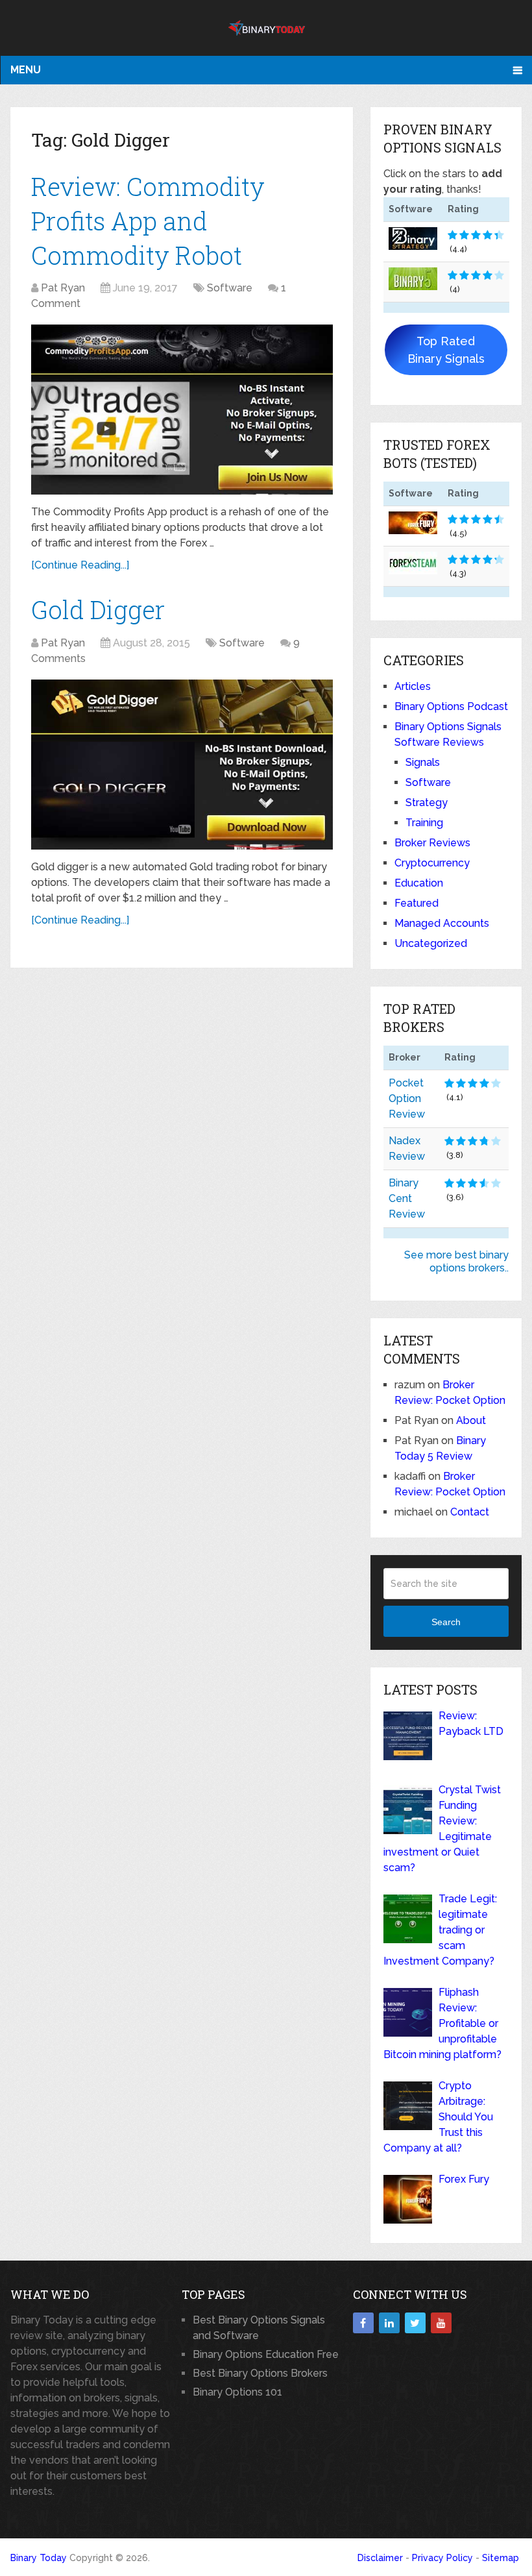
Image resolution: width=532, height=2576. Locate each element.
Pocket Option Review (407, 1098)
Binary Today (39, 2558)
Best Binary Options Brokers (260, 2373)
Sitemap (501, 2558)
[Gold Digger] (182, 765)
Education (419, 883)
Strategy (427, 803)
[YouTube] (441, 2323)
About (471, 1420)
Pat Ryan (63, 288)
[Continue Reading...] (80, 565)
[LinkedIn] (389, 2323)
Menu (26, 70)
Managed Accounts (442, 923)
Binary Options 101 (237, 2392)
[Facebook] (363, 2323)
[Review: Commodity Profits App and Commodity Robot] (182, 410)
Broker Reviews (432, 843)
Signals (423, 762)
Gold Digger (98, 609)
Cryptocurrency (432, 863)
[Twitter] (415, 2323)
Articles (413, 686)
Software (230, 288)
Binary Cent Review (407, 1198)
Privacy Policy (442, 2558)
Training (424, 823)
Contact (470, 1512)
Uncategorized (431, 943)
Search (446, 1622)
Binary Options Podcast (451, 706)
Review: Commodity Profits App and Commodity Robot (148, 221)
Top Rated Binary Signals (446, 350)
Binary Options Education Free (266, 2354)
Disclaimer (380, 2558)
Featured (417, 903)
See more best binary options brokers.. (456, 1261)
